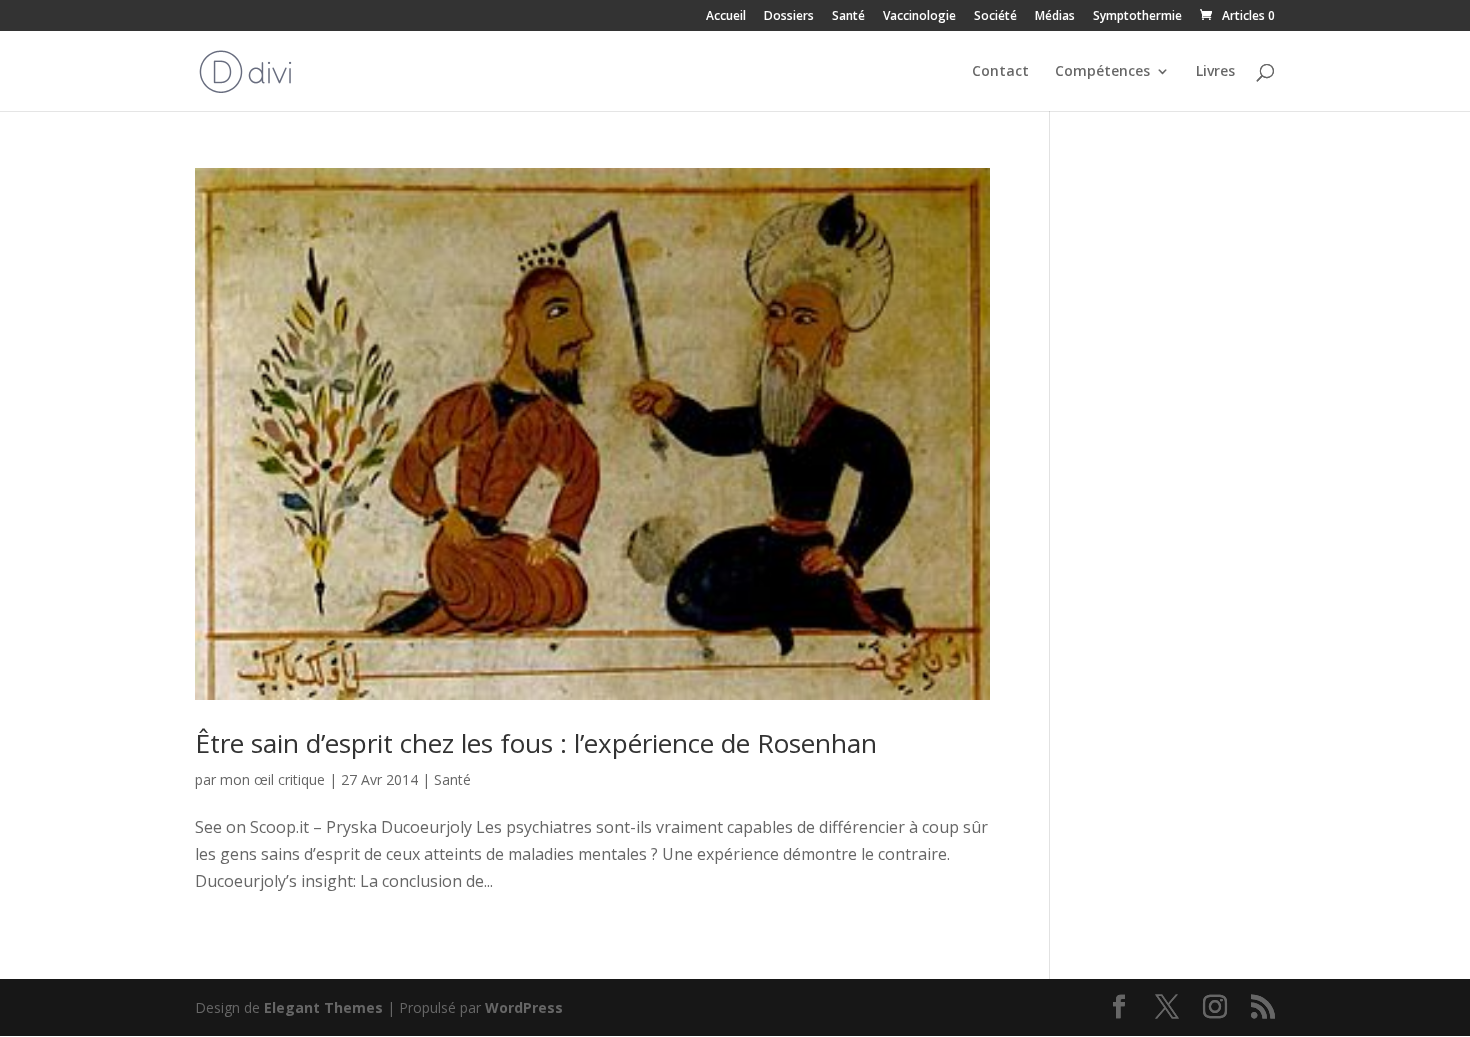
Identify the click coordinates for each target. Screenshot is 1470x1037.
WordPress (524, 1007)
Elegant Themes (323, 1007)
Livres (1215, 72)
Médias (1055, 17)
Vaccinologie (919, 17)
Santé (848, 17)
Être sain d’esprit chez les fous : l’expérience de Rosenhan (536, 743)
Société (995, 17)
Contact (1000, 72)
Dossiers (789, 17)
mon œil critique (272, 779)
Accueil (726, 17)
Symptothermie (1137, 17)
